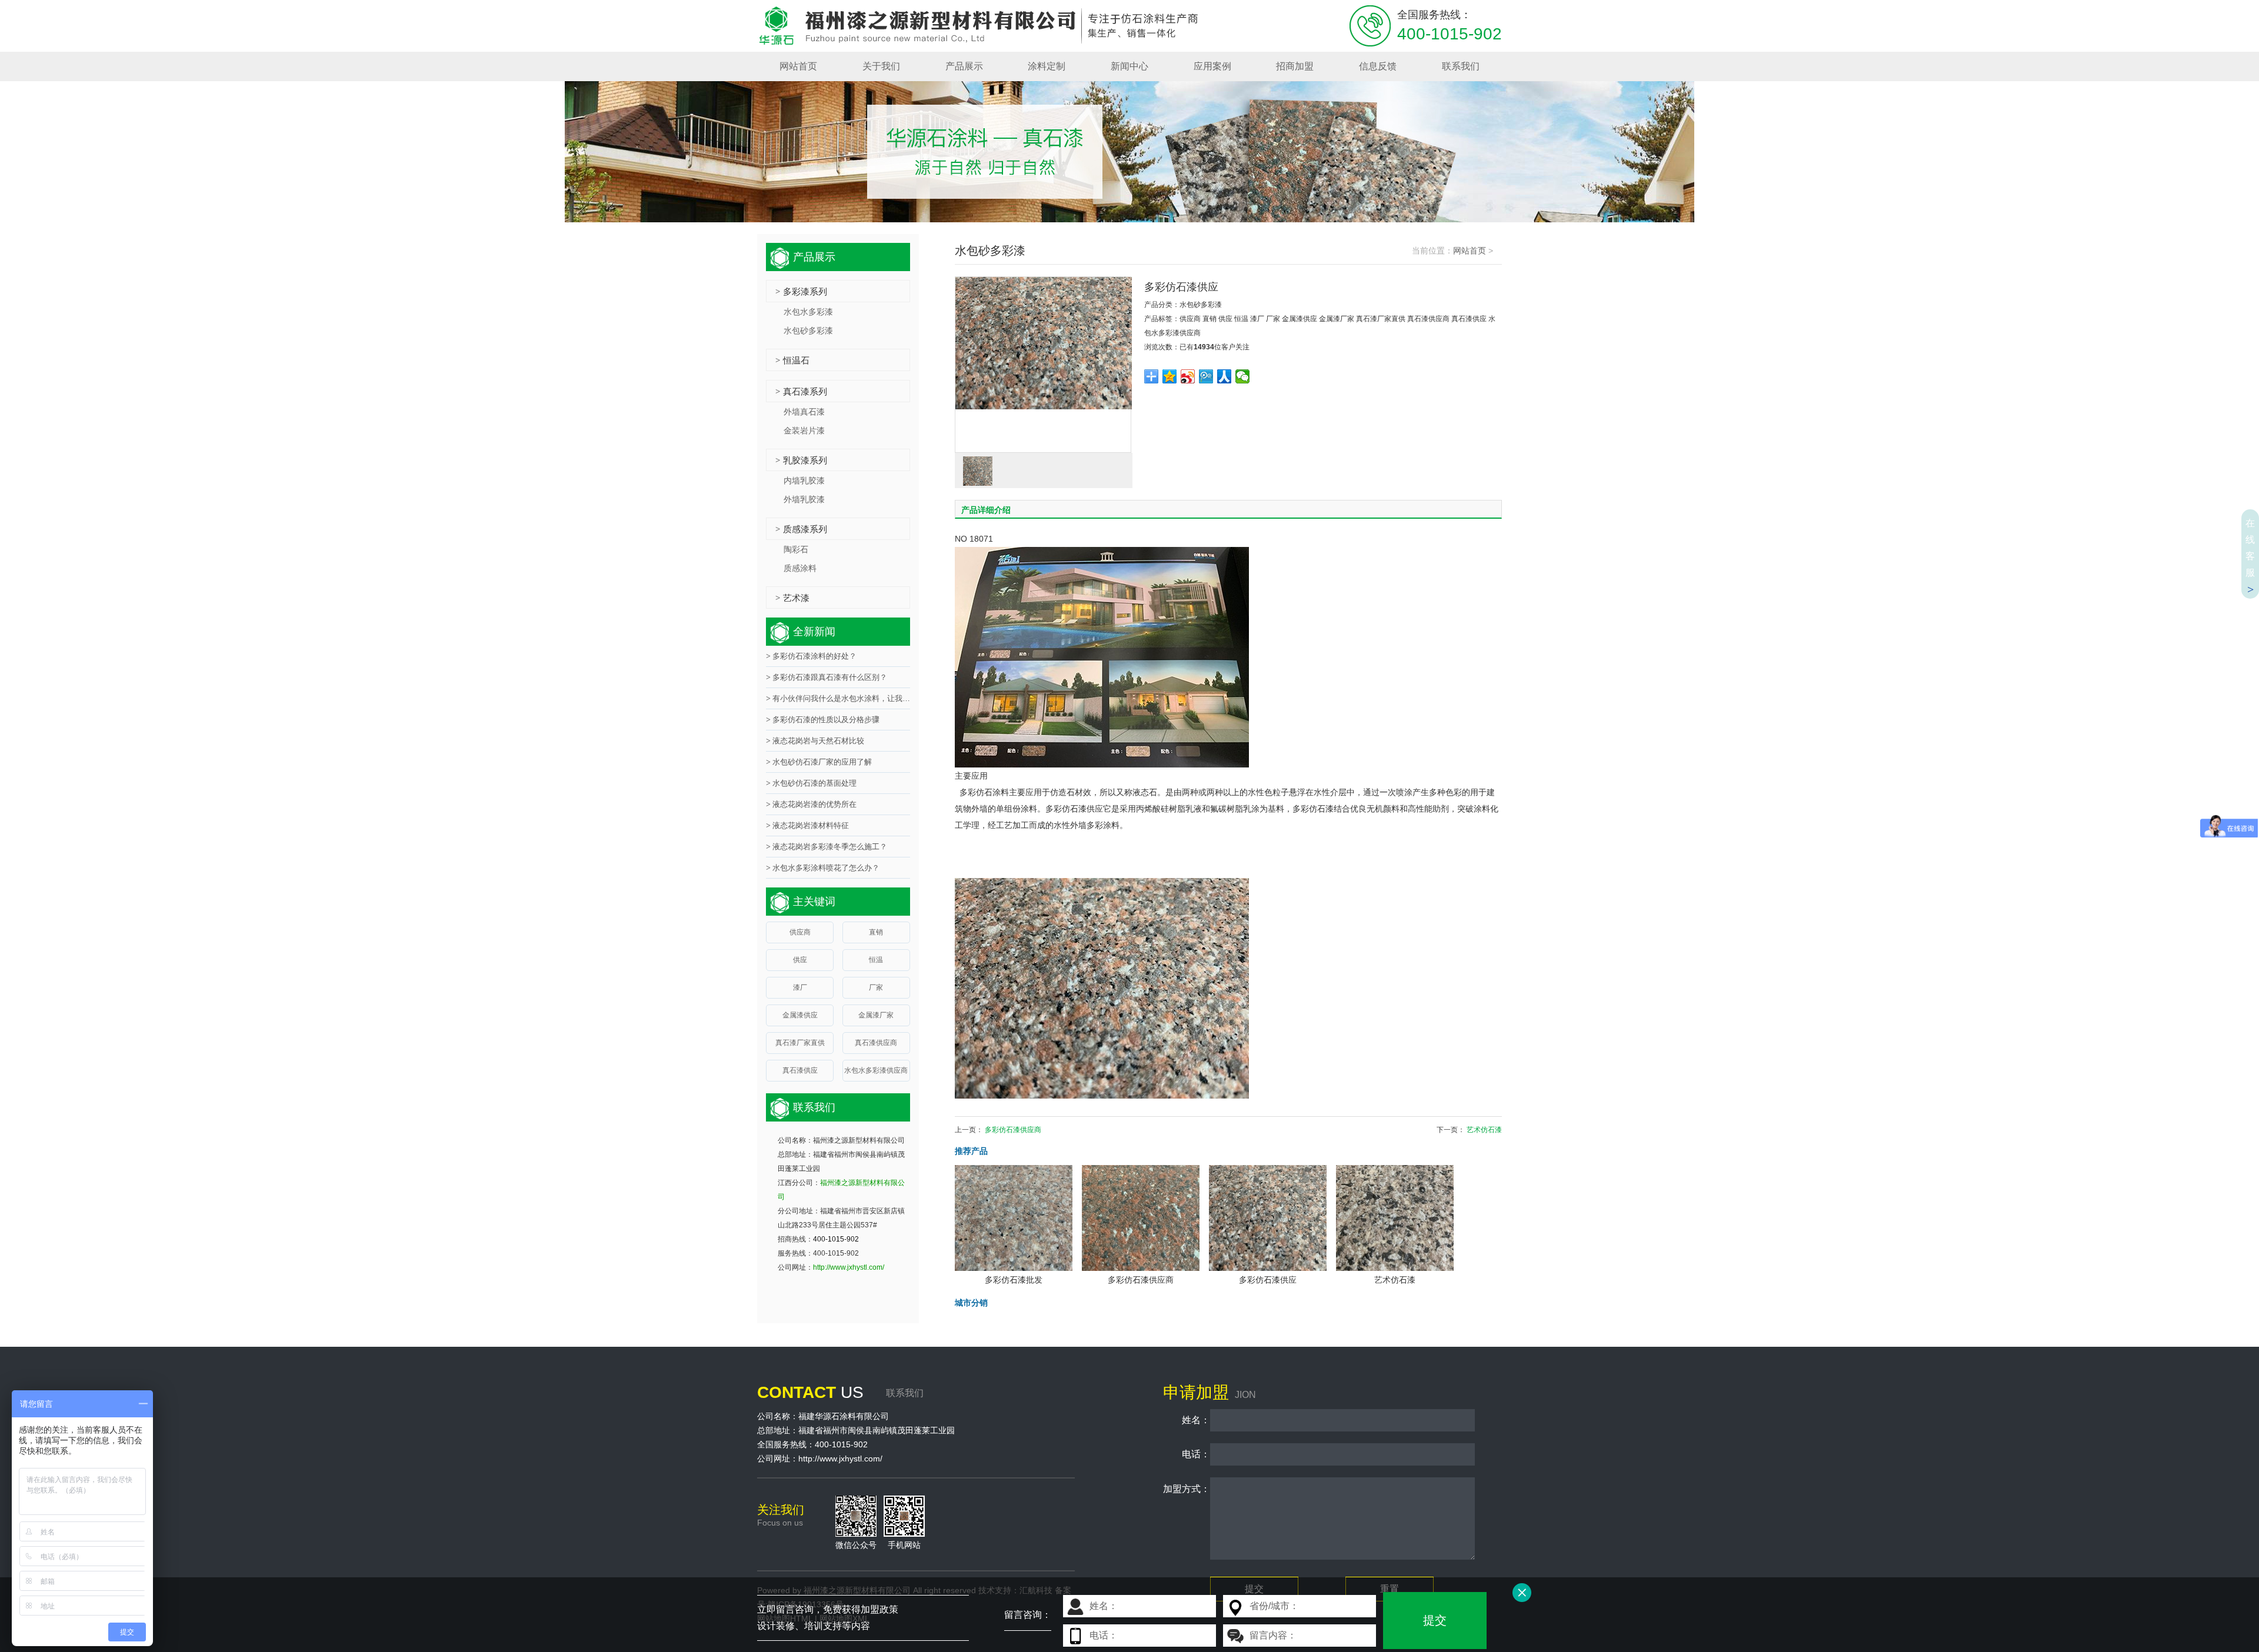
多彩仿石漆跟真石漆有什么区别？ (827, 677)
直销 (1210, 319)
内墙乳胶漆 (804, 480)
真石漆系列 (801, 391)
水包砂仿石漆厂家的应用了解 (819, 762)
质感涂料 (800, 568)
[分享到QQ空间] (1170, 376)
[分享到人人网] (1225, 376)
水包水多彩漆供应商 (876, 1070)
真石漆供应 (1469, 319)
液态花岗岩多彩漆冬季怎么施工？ (827, 847)
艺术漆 (792, 598)
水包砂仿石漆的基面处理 (811, 783)
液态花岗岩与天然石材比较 (815, 741)
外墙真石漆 (804, 412)
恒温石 (792, 360)
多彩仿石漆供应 (1074, 809)
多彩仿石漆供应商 (1013, 1130)
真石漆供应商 (1428, 319)
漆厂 (1257, 319)
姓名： (1187, 1420)
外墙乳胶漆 (804, 499)
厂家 (1273, 319)
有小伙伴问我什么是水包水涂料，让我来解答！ (838, 698)
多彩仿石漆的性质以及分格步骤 (823, 720)
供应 (1225, 319)
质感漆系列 (801, 529)
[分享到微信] (1243, 376)
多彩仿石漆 (1313, 809)
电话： (1187, 1454)
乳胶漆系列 (801, 460)
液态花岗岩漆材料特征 (807, 825)
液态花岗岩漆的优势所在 (811, 804)
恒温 (1241, 319)
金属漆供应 (1300, 319)
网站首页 (1470, 251)
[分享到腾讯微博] (1206, 376)
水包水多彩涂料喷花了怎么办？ (823, 868)
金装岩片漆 (804, 430)
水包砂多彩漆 (1201, 305)
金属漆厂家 (1337, 319)
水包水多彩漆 (808, 312)
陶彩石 (796, 549)
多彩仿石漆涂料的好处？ (811, 656)
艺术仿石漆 (1484, 1130)
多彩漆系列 (801, 291)
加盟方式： (1187, 1489)
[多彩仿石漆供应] (1043, 365)
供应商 (1190, 319)
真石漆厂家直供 (1381, 319)
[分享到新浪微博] (1188, 376)
